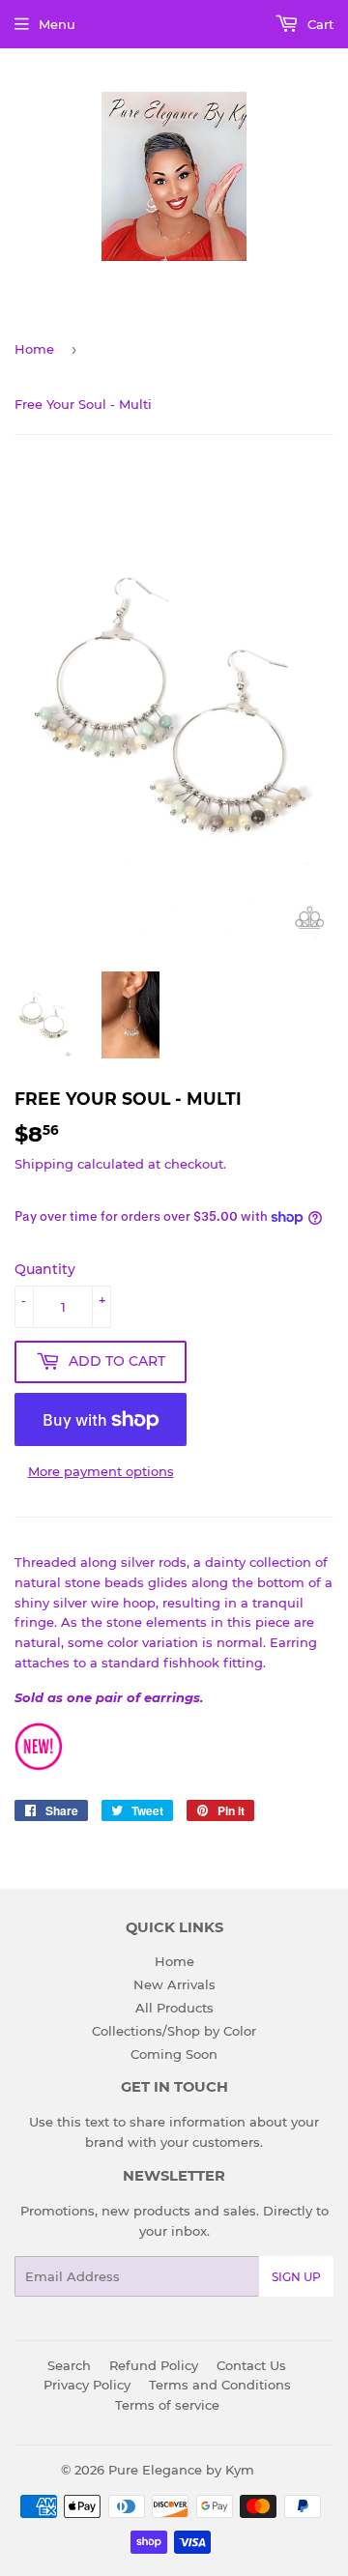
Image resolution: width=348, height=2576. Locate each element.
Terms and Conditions (220, 2385)
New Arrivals (174, 1984)
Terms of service (167, 2405)
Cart (319, 24)
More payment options (101, 1471)
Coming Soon (174, 2054)
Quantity (45, 1269)
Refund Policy (154, 2365)
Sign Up (296, 2277)
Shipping (44, 1164)
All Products (174, 2008)
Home (34, 349)
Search (69, 2365)
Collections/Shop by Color (174, 2031)
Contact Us (251, 2365)
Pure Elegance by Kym (181, 2470)
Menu (57, 24)
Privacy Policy (87, 2385)
